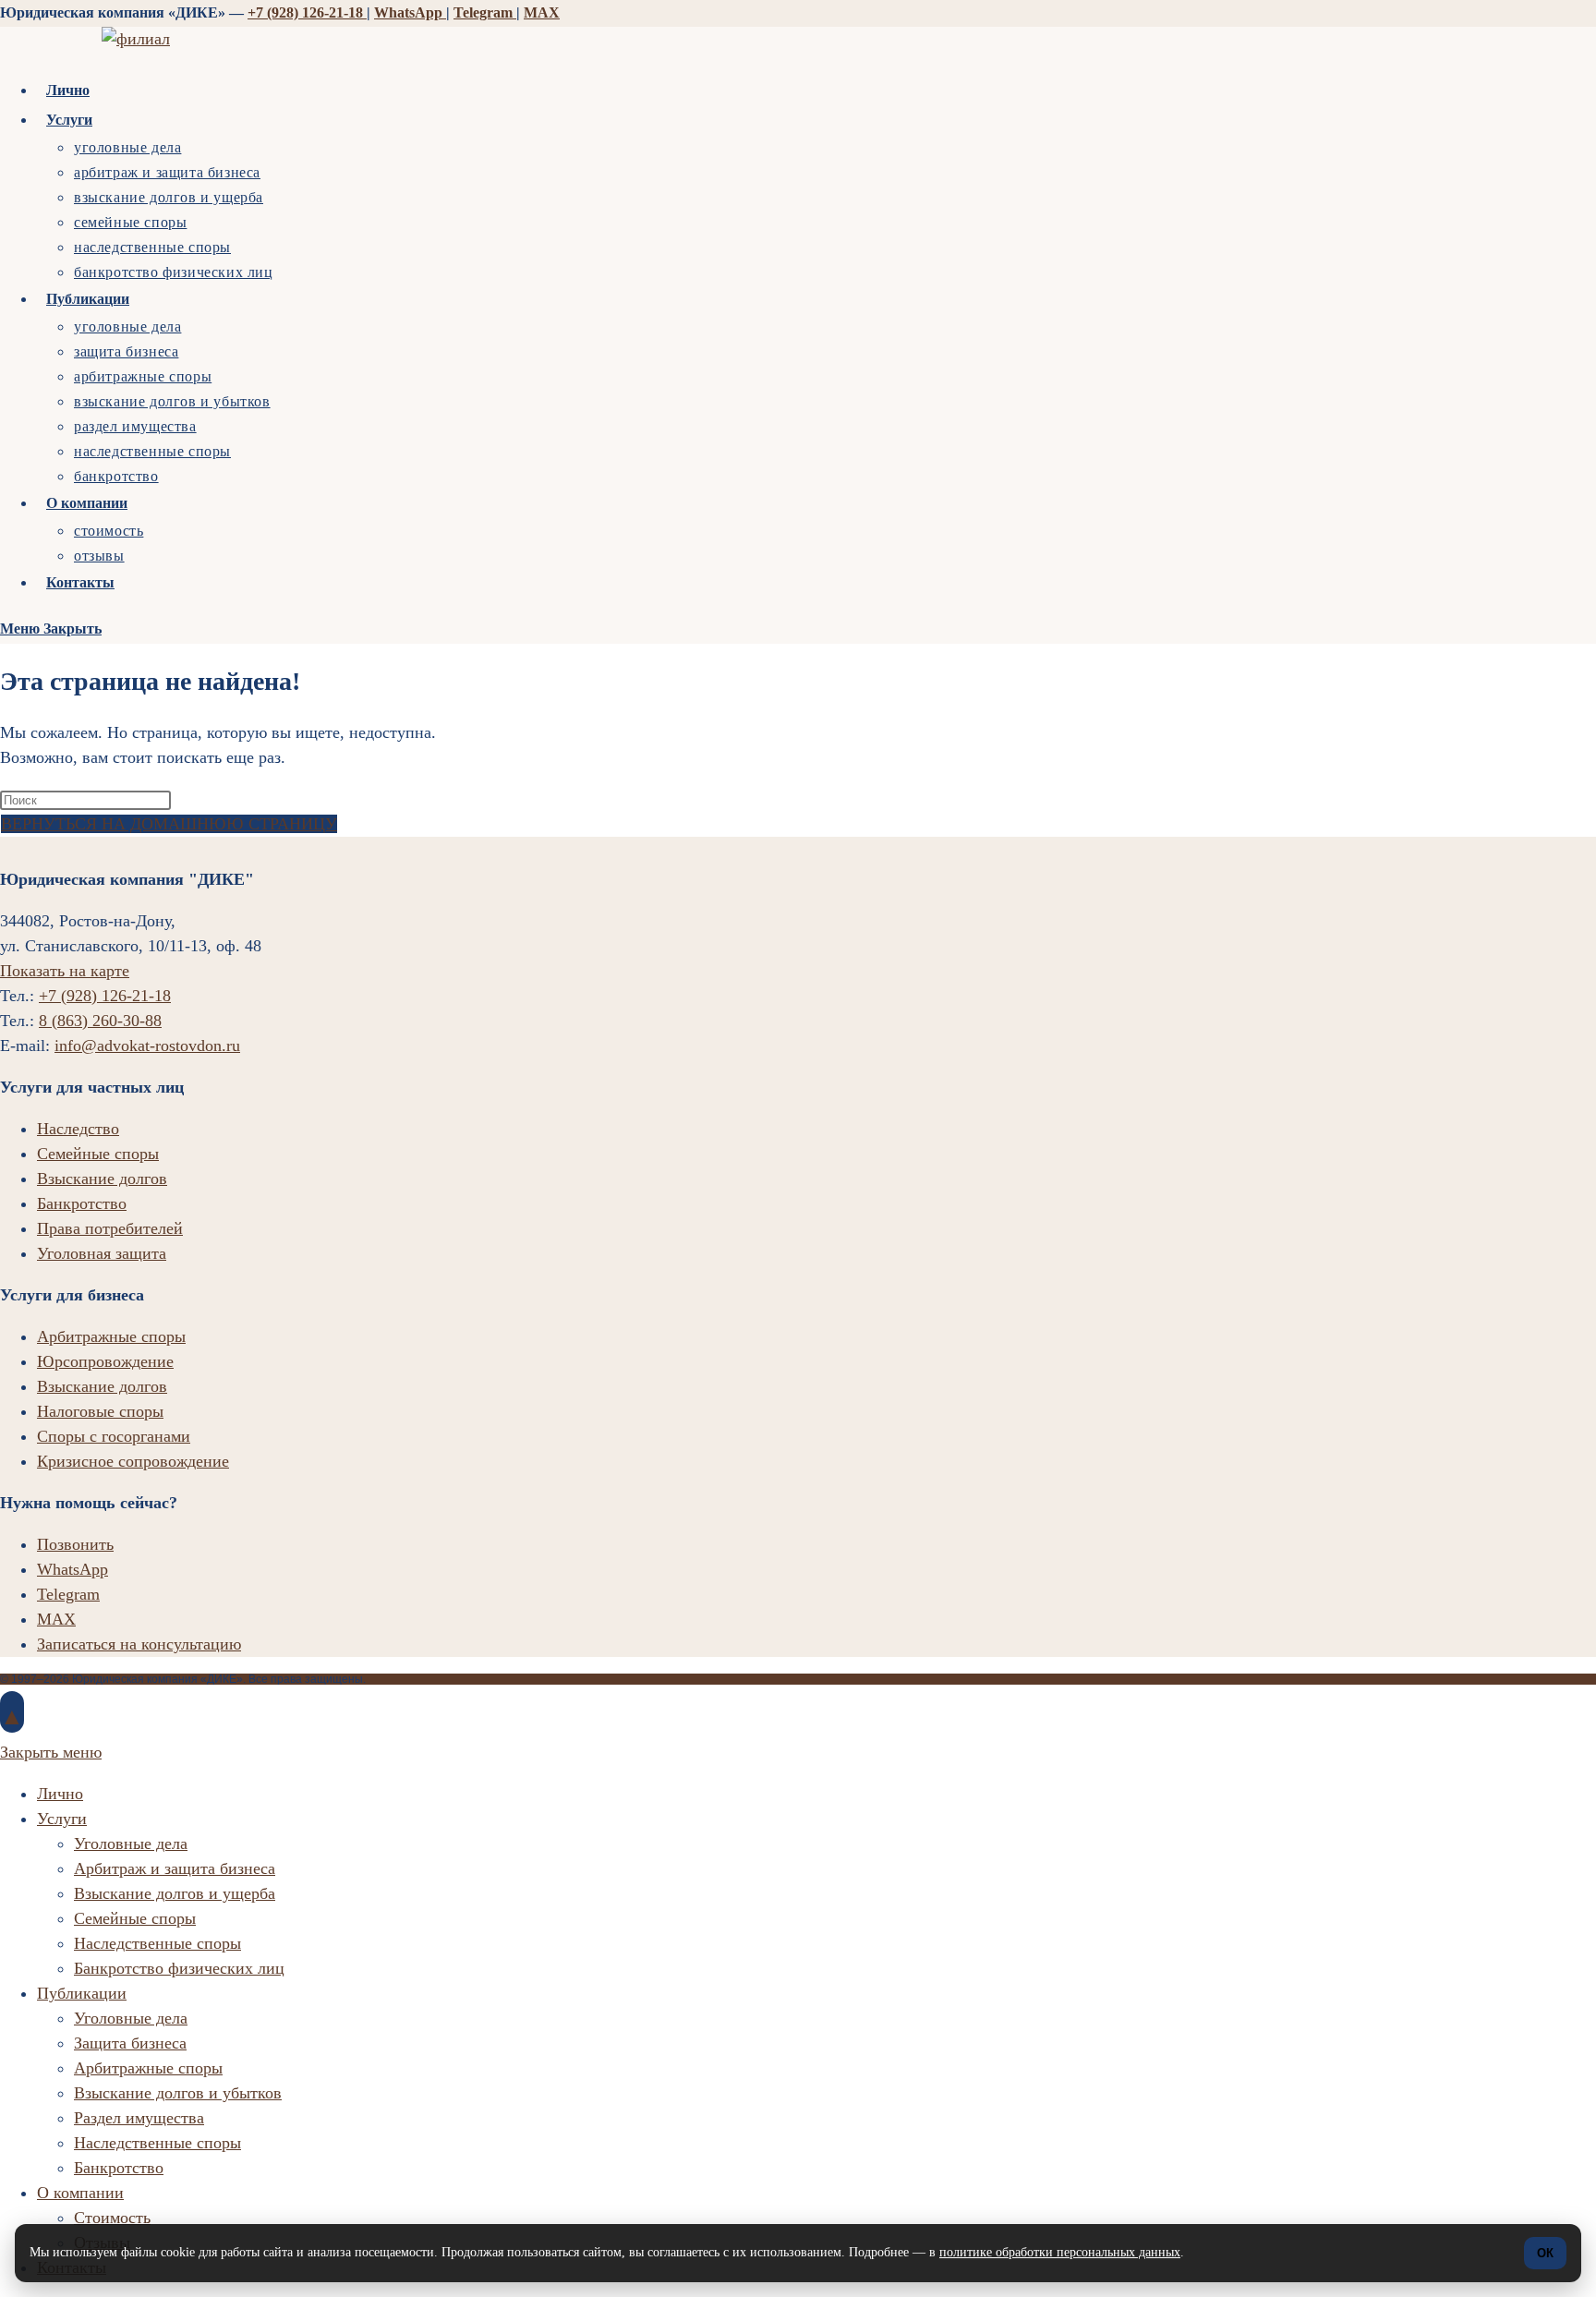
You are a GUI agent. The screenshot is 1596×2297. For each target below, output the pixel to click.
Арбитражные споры (111, 1336)
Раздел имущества (139, 2118)
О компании (80, 2193)
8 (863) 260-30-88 (100, 1021)
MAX (542, 12)
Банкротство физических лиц (179, 1968)
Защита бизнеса (130, 2043)
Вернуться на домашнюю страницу (169, 824)
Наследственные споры (157, 1943)
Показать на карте (65, 971)
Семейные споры (98, 1154)
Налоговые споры (100, 1411)
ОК (1545, 2253)
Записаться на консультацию (139, 1644)
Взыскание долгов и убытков (178, 2093)
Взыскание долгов (102, 1179)
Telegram (485, 12)
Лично (60, 1794)
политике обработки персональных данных (1060, 2252)
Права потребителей (110, 1228)
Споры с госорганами (114, 1436)
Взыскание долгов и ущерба (175, 1893)
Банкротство (82, 1203)
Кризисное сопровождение (133, 1461)
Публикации (82, 1993)
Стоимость (112, 2218)
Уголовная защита (102, 1253)
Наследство (78, 1129)
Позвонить (75, 1544)
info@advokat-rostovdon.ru (147, 1046)
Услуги (62, 1819)
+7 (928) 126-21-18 (307, 12)
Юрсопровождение (105, 1361)
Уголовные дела (131, 1844)
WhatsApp (410, 12)
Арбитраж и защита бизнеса (175, 1868)
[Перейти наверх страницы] (12, 1712)
